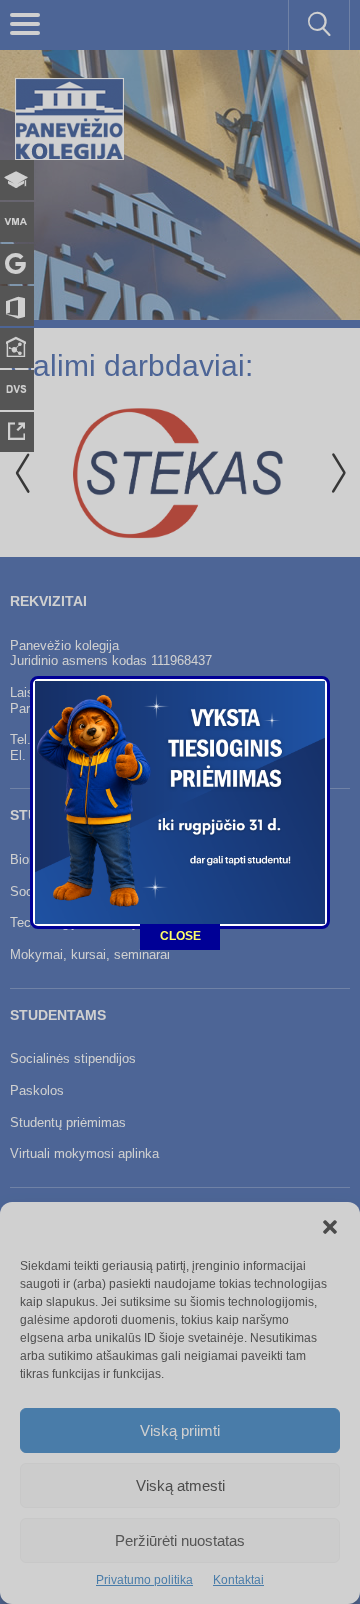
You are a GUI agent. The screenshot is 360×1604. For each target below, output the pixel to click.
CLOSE (180, 936)
